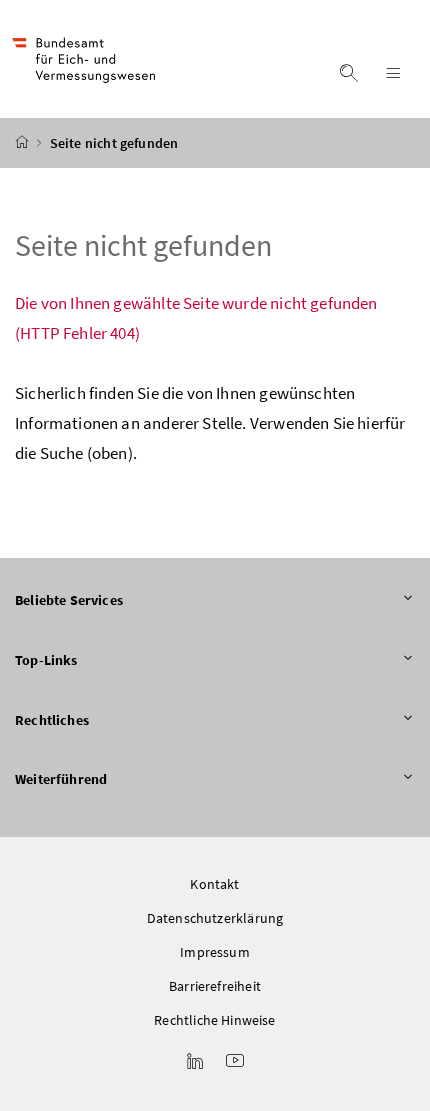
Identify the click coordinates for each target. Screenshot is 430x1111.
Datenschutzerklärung (215, 918)
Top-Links (46, 660)
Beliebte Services (69, 600)
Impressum (215, 952)
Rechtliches (52, 720)
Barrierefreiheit (215, 986)
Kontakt (214, 884)
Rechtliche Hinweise (214, 1020)
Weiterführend (61, 779)
